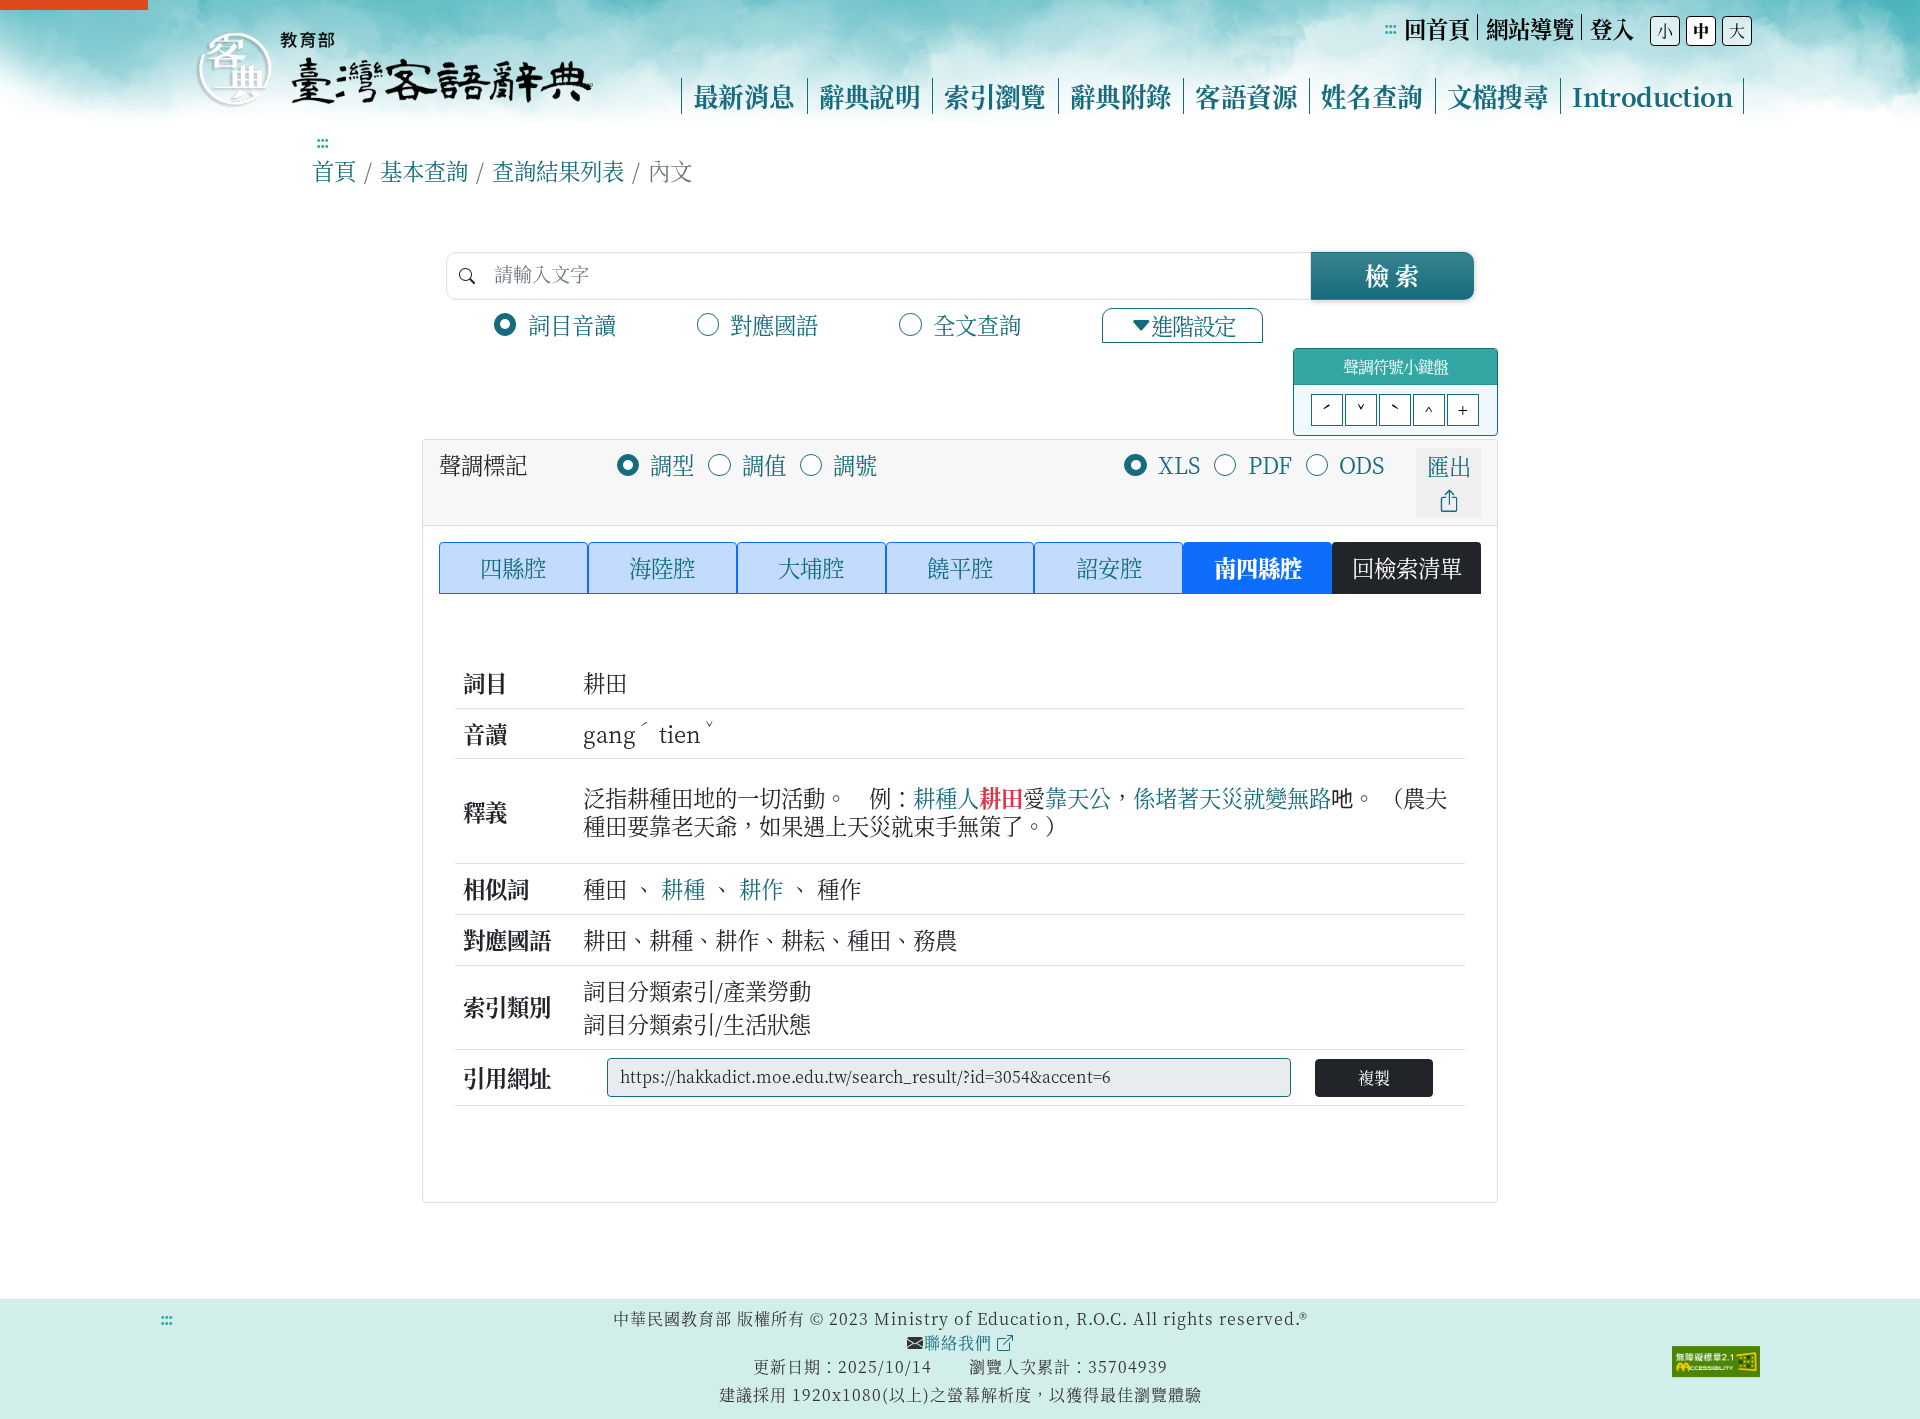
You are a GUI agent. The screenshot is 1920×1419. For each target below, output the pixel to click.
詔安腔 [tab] (1109, 567)
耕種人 (946, 797)
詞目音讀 (572, 324)
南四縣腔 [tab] (1258, 567)
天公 (1089, 797)
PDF (1270, 464)
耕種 (683, 888)
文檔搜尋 (1498, 96)
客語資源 (1246, 96)
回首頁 (1437, 28)
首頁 (334, 170)
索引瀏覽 (995, 96)
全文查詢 (977, 324)
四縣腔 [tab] (513, 567)
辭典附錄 (1121, 96)
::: (1390, 27)
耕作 (761, 888)
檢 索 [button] (1392, 274)
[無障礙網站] (1716, 1359)
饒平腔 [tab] (960, 567)
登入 (1612, 28)
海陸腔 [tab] (662, 567)
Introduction (1652, 96)
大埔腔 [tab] (811, 567)
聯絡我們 (960, 1342)
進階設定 (1193, 325)
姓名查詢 (1372, 96)
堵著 (1177, 797)
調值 (764, 464)
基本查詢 (424, 170)
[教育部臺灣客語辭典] (394, 61)
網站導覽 (1530, 28)
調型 (672, 464)
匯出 (1449, 465)
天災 (1221, 797)
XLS (1179, 464)
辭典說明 (870, 96)
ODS (1361, 464)
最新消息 (744, 96)
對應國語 (774, 324)
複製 (1374, 1077)
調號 (855, 464)
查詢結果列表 (558, 170)
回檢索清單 (1407, 567)
